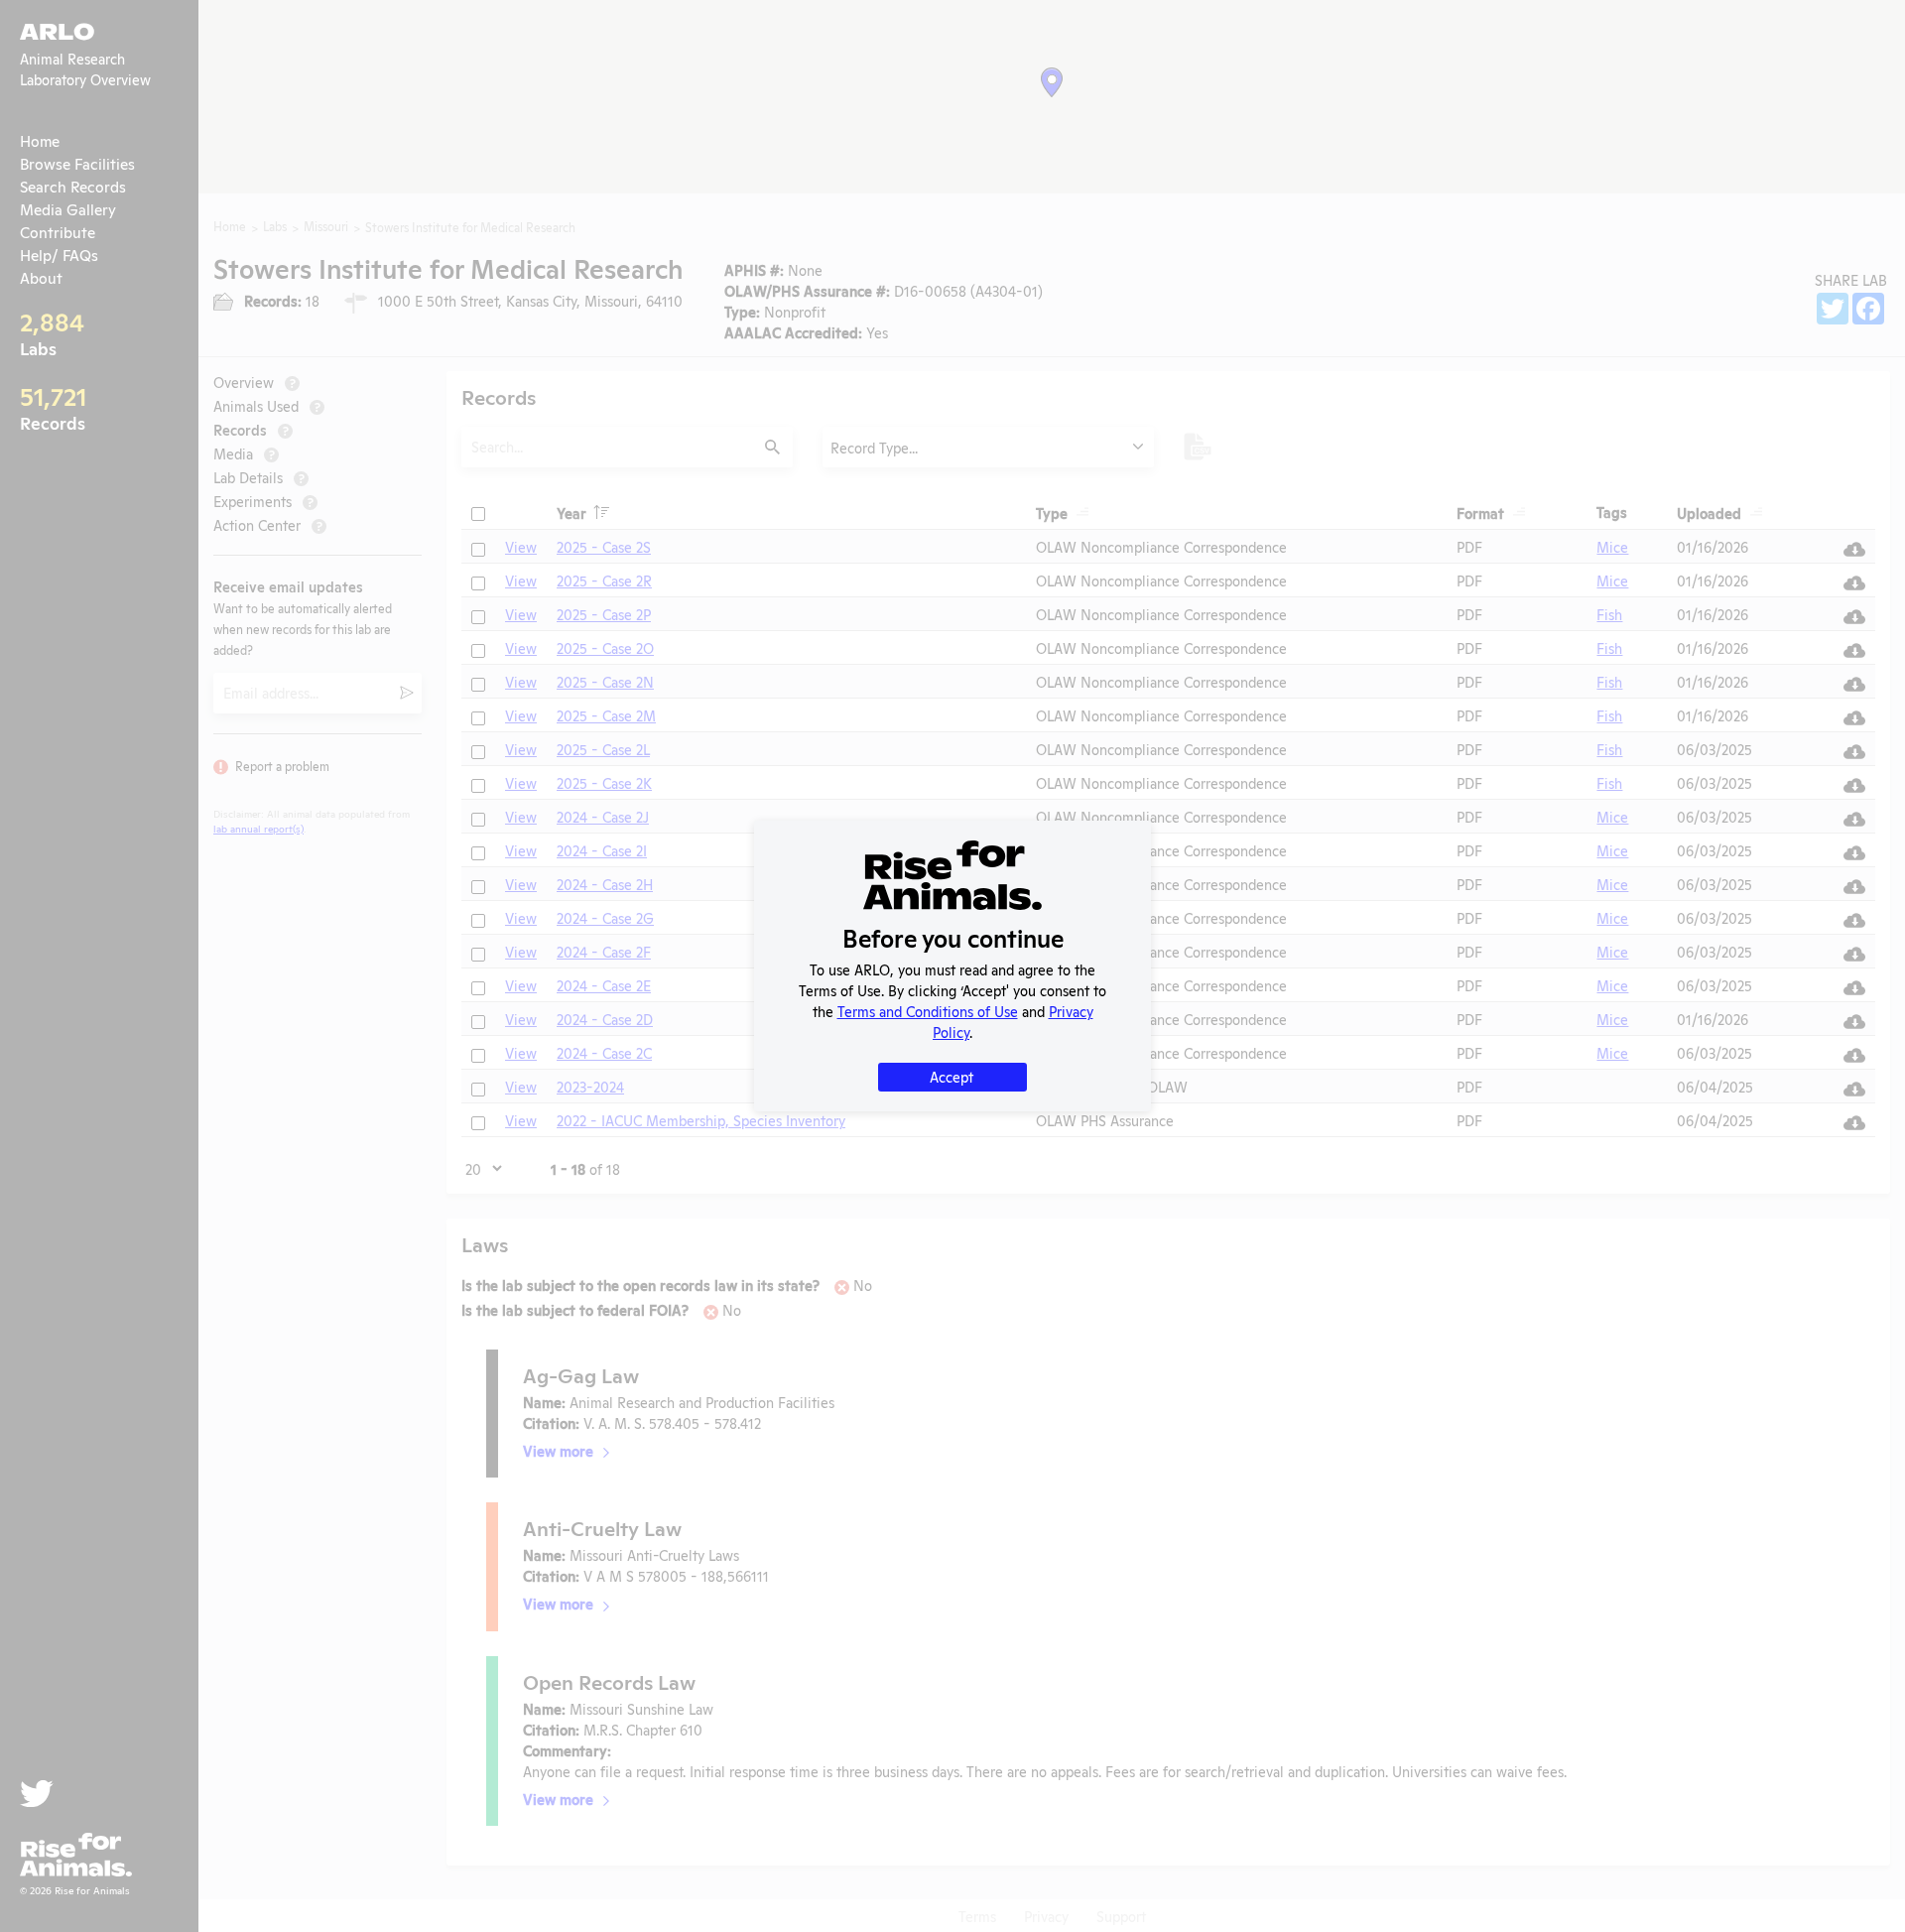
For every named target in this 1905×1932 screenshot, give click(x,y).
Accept (952, 1076)
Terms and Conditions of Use (928, 1011)
